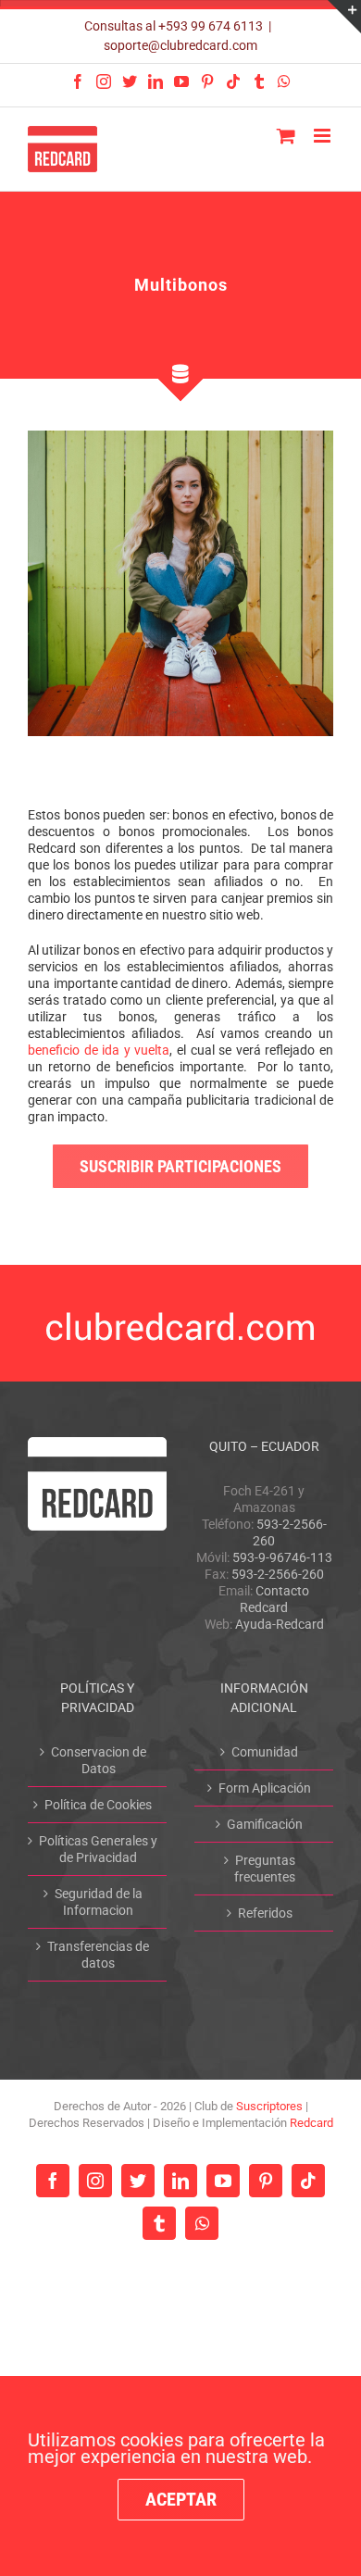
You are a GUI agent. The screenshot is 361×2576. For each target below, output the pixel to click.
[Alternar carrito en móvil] (286, 136)
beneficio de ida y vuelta (99, 1050)
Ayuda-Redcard (280, 1624)
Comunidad (265, 1752)
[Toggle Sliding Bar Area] (344, 17)
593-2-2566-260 (278, 1574)
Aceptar (181, 2499)
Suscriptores (269, 2106)
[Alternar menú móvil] (324, 136)
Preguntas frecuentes (265, 1869)
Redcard (311, 2123)
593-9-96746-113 (282, 1557)
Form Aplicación (265, 1788)
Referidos (265, 1913)
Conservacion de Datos (99, 1760)
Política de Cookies (98, 1805)
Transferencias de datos (98, 1955)
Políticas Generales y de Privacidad (98, 1849)
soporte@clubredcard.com (180, 45)
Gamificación (265, 1824)
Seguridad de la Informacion (99, 1902)
